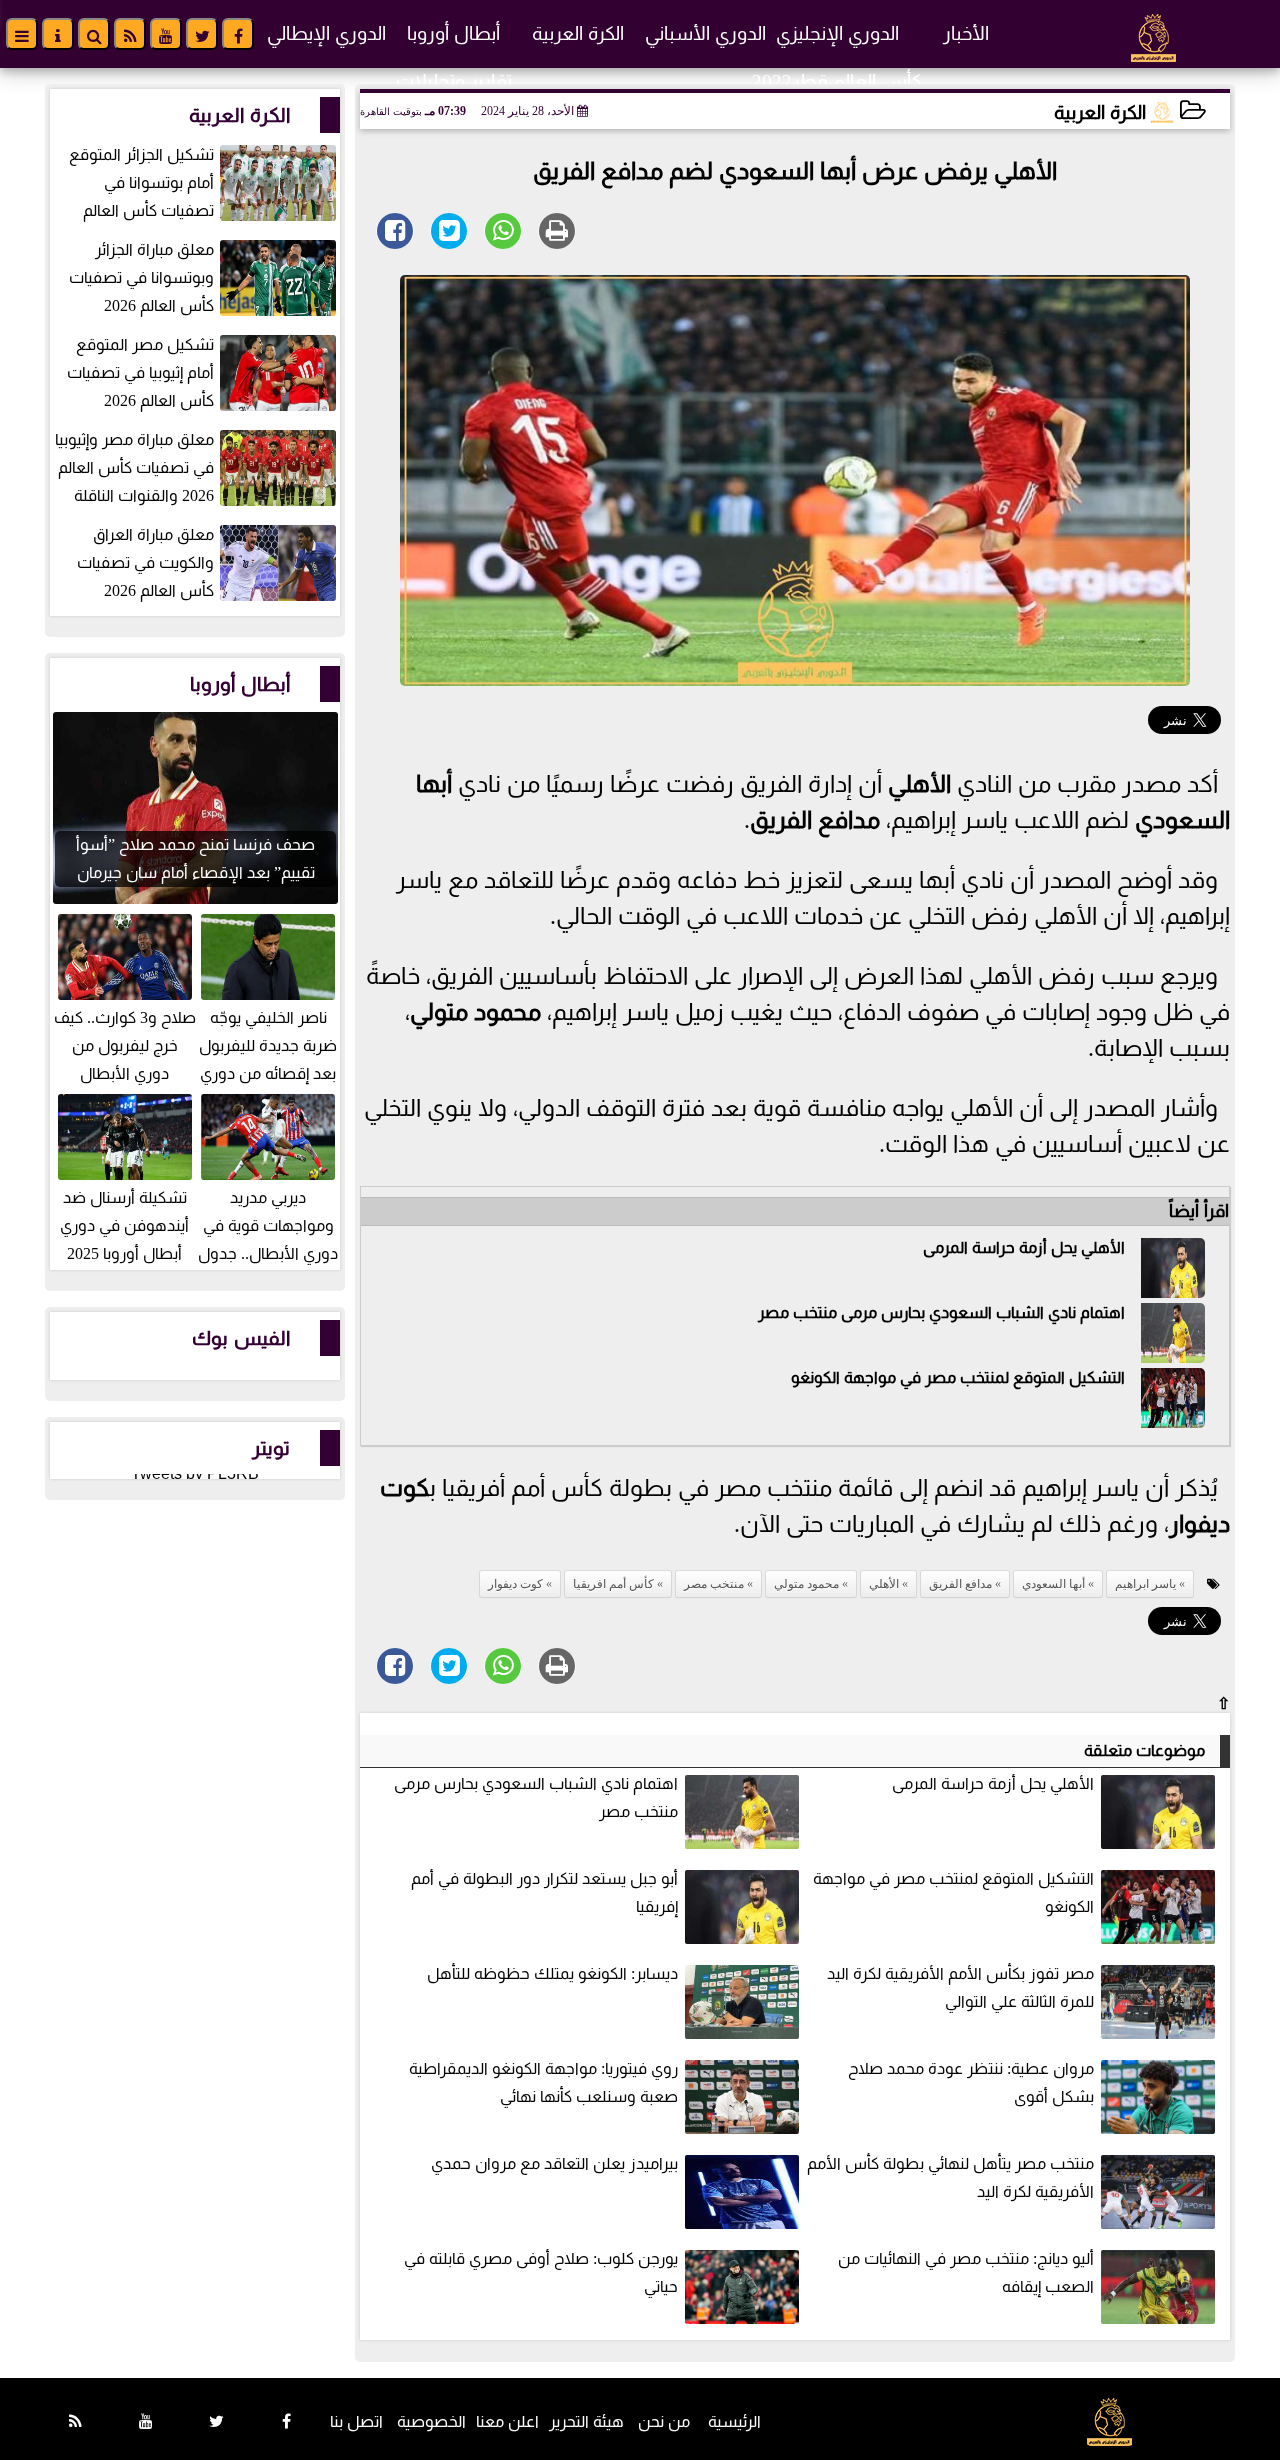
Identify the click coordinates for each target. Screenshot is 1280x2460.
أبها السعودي (1053, 1584)
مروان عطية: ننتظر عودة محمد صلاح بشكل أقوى (971, 2082)
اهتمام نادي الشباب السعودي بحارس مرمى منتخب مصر (536, 1797)
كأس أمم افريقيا (613, 1584)
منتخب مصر (797, 1312)
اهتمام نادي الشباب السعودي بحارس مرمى (981, 1312)
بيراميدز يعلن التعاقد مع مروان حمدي (554, 2163)
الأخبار (966, 33)
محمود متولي (475, 1012)
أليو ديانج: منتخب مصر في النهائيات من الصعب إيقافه (966, 2272)
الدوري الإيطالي (326, 33)
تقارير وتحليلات (454, 81)
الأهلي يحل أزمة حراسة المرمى (1024, 1247)
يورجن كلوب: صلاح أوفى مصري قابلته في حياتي (541, 2272)
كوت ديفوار (515, 1584)
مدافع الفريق (815, 820)
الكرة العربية (578, 33)
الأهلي (919, 784)
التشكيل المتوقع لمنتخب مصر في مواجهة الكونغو (958, 1377)
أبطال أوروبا (453, 33)
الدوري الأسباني (705, 33)
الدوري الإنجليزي (837, 33)
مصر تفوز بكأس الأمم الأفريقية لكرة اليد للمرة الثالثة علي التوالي (960, 1987)
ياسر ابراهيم (1145, 1584)
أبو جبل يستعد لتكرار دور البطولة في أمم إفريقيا (544, 1892)
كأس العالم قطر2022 (837, 81)
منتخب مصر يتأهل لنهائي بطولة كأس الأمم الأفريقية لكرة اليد (950, 2177)
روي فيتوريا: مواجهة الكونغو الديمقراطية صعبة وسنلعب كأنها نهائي (543, 2082)
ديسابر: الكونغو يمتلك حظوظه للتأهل (552, 1973)
